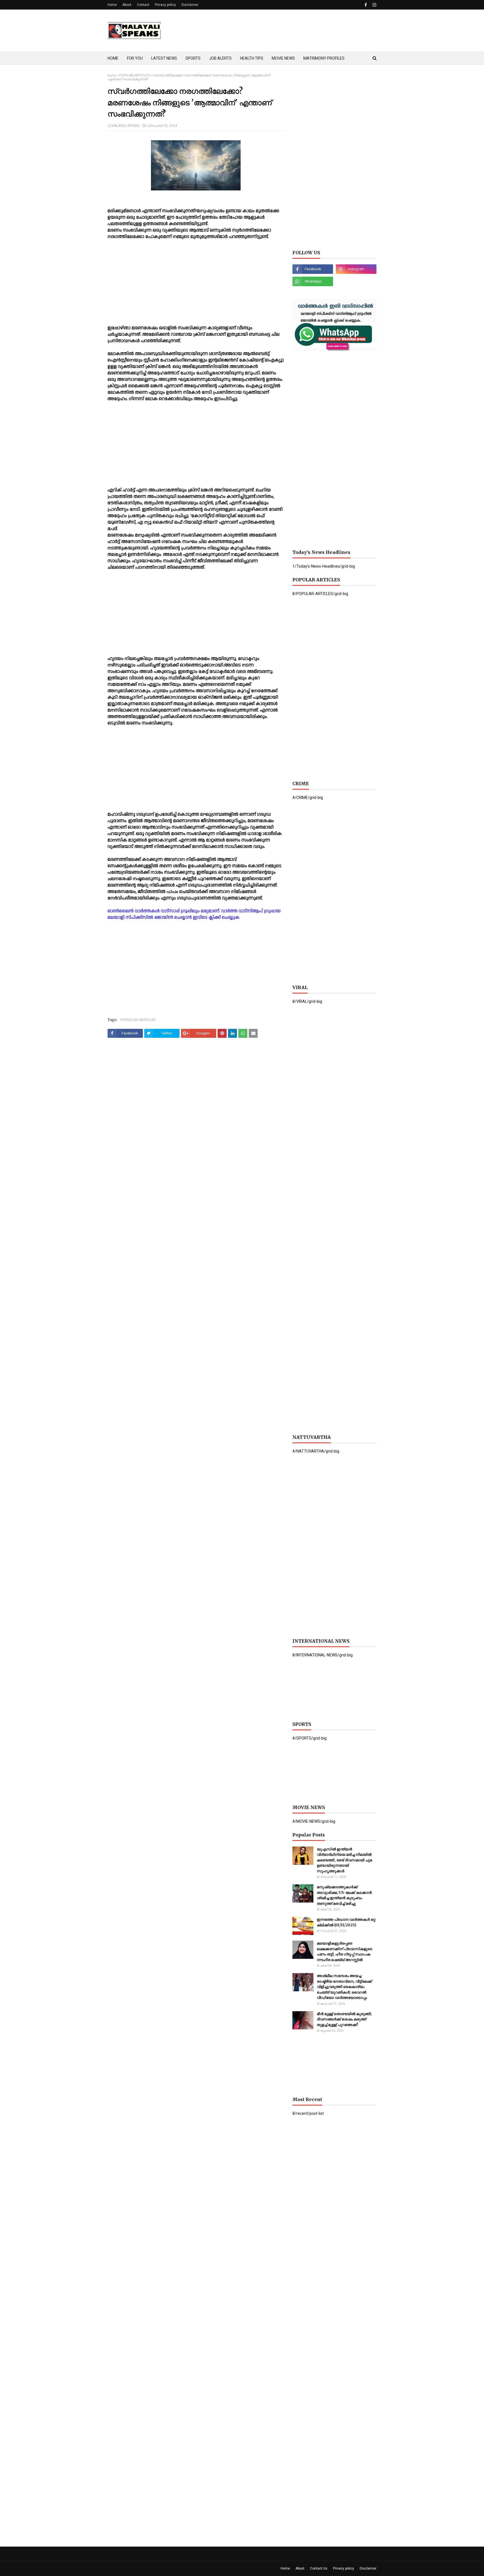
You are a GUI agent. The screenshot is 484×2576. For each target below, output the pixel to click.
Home (112, 5)
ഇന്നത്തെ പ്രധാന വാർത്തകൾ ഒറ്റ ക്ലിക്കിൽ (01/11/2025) (346, 1922)
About (127, 5)
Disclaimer (190, 5)
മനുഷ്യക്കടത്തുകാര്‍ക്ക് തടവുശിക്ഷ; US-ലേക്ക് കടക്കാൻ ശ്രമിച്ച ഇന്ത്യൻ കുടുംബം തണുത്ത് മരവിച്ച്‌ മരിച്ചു (344, 1895)
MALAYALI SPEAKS (125, 126)
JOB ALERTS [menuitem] (220, 58)
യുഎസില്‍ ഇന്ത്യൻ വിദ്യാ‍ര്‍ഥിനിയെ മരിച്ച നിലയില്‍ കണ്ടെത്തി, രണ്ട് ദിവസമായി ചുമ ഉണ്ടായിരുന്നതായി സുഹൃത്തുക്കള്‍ (344, 1860)
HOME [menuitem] (113, 58)
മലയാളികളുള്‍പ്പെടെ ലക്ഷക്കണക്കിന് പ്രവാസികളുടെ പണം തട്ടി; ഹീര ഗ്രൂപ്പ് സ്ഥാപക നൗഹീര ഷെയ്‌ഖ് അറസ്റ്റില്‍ (345, 1952)
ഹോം (112, 75)
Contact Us (319, 2568)
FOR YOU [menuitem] (135, 58)
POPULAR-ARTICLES (134, 75)
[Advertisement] (274, 31)
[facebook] (366, 5)
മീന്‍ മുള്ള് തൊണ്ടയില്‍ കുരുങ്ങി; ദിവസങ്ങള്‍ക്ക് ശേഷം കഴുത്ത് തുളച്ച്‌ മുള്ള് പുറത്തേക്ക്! (344, 2019)
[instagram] (374, 5)
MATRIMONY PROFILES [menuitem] (324, 58)
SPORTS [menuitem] (193, 58)
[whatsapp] (313, 281)
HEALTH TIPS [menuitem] (252, 58)
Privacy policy (165, 5)
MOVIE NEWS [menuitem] (283, 58)
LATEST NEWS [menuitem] (164, 58)
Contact (143, 5)
